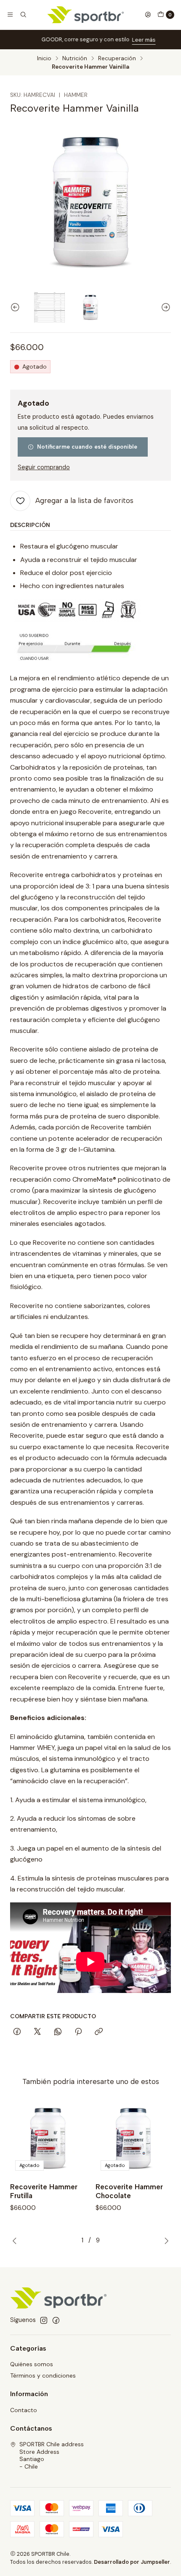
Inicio (44, 59)
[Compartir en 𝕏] (37, 2032)
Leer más (136, 40)
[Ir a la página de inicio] (86, 15)
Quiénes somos (32, 2364)
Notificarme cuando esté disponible (87, 447)
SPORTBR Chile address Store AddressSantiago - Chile (52, 2455)
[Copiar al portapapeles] (99, 2032)
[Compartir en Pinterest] (78, 2032)
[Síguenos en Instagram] (44, 2320)
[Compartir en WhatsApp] (58, 2032)
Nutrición (75, 59)
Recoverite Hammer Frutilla (44, 2191)
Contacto (24, 2410)
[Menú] (10, 15)
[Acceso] (148, 15)
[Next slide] (165, 307)
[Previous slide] (16, 307)
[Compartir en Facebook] (17, 2032)
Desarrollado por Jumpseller (132, 2562)
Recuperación (117, 59)
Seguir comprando (44, 467)
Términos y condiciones (43, 2375)
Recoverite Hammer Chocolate (129, 2191)
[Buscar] (23, 15)
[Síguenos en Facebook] (56, 2320)
